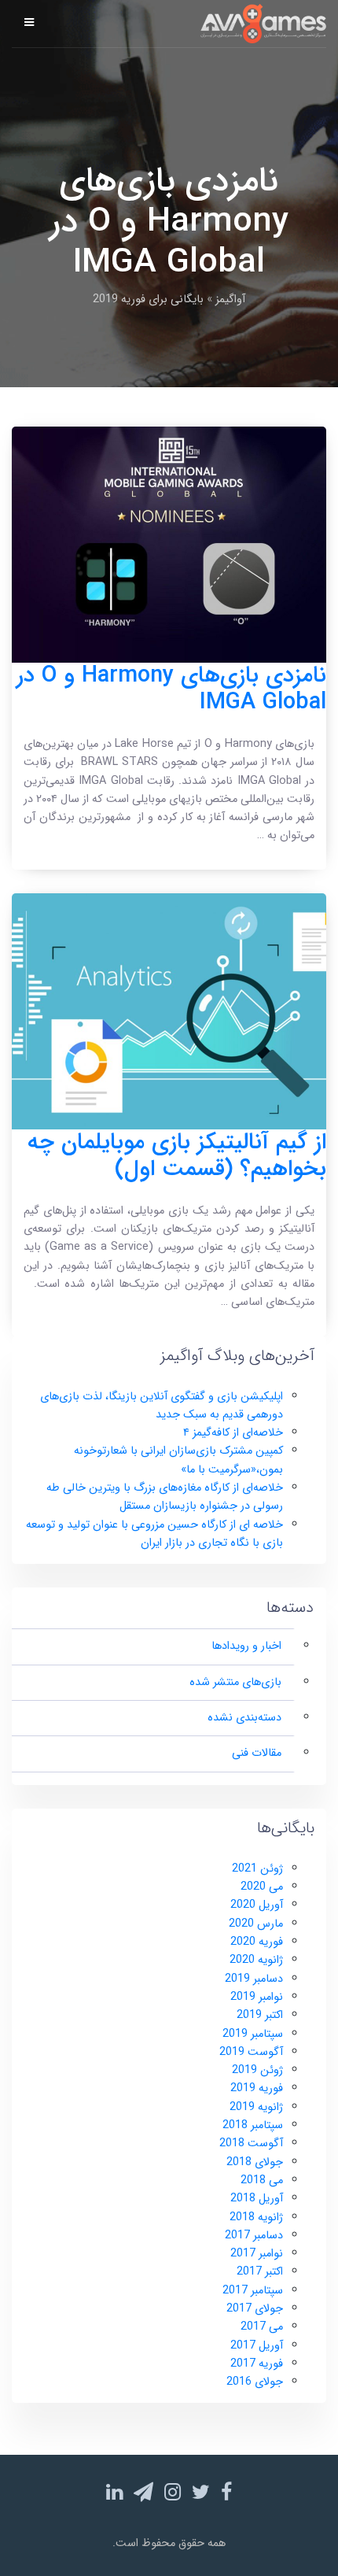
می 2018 (262, 2181)
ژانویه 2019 (256, 2107)
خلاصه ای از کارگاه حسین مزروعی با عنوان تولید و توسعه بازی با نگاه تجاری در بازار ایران (154, 1534)
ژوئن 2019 (257, 2070)
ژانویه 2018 (256, 2218)
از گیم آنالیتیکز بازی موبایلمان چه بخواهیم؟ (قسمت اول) (177, 1156)
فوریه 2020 (257, 1942)
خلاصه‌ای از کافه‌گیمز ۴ (233, 1433)
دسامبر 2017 (254, 2236)
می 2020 (262, 1887)
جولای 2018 (255, 2162)
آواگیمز (230, 299)
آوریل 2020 (257, 1905)
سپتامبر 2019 (253, 2034)
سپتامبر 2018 (253, 2125)
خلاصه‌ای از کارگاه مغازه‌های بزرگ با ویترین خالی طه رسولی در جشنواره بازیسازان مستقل (165, 1497)
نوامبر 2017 (257, 2254)
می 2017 (262, 2327)
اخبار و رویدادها (246, 1646)
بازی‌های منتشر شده (235, 1682)
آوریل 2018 (257, 2199)
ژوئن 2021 (257, 1869)
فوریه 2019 (257, 2088)
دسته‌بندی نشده (244, 1718)
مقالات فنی (257, 1753)
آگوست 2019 (251, 2052)
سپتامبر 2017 (253, 2291)
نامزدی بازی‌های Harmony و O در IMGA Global (171, 689)
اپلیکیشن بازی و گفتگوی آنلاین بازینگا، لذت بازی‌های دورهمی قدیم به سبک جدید (162, 1406)
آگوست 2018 (251, 2144)
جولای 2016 (255, 2382)
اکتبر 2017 (260, 2272)
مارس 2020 (256, 1924)
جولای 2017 (255, 2309)
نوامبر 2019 (257, 1997)
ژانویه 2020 (256, 1960)
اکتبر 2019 (260, 2015)
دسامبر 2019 (254, 1979)
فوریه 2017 (257, 2364)
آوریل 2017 (257, 2346)
